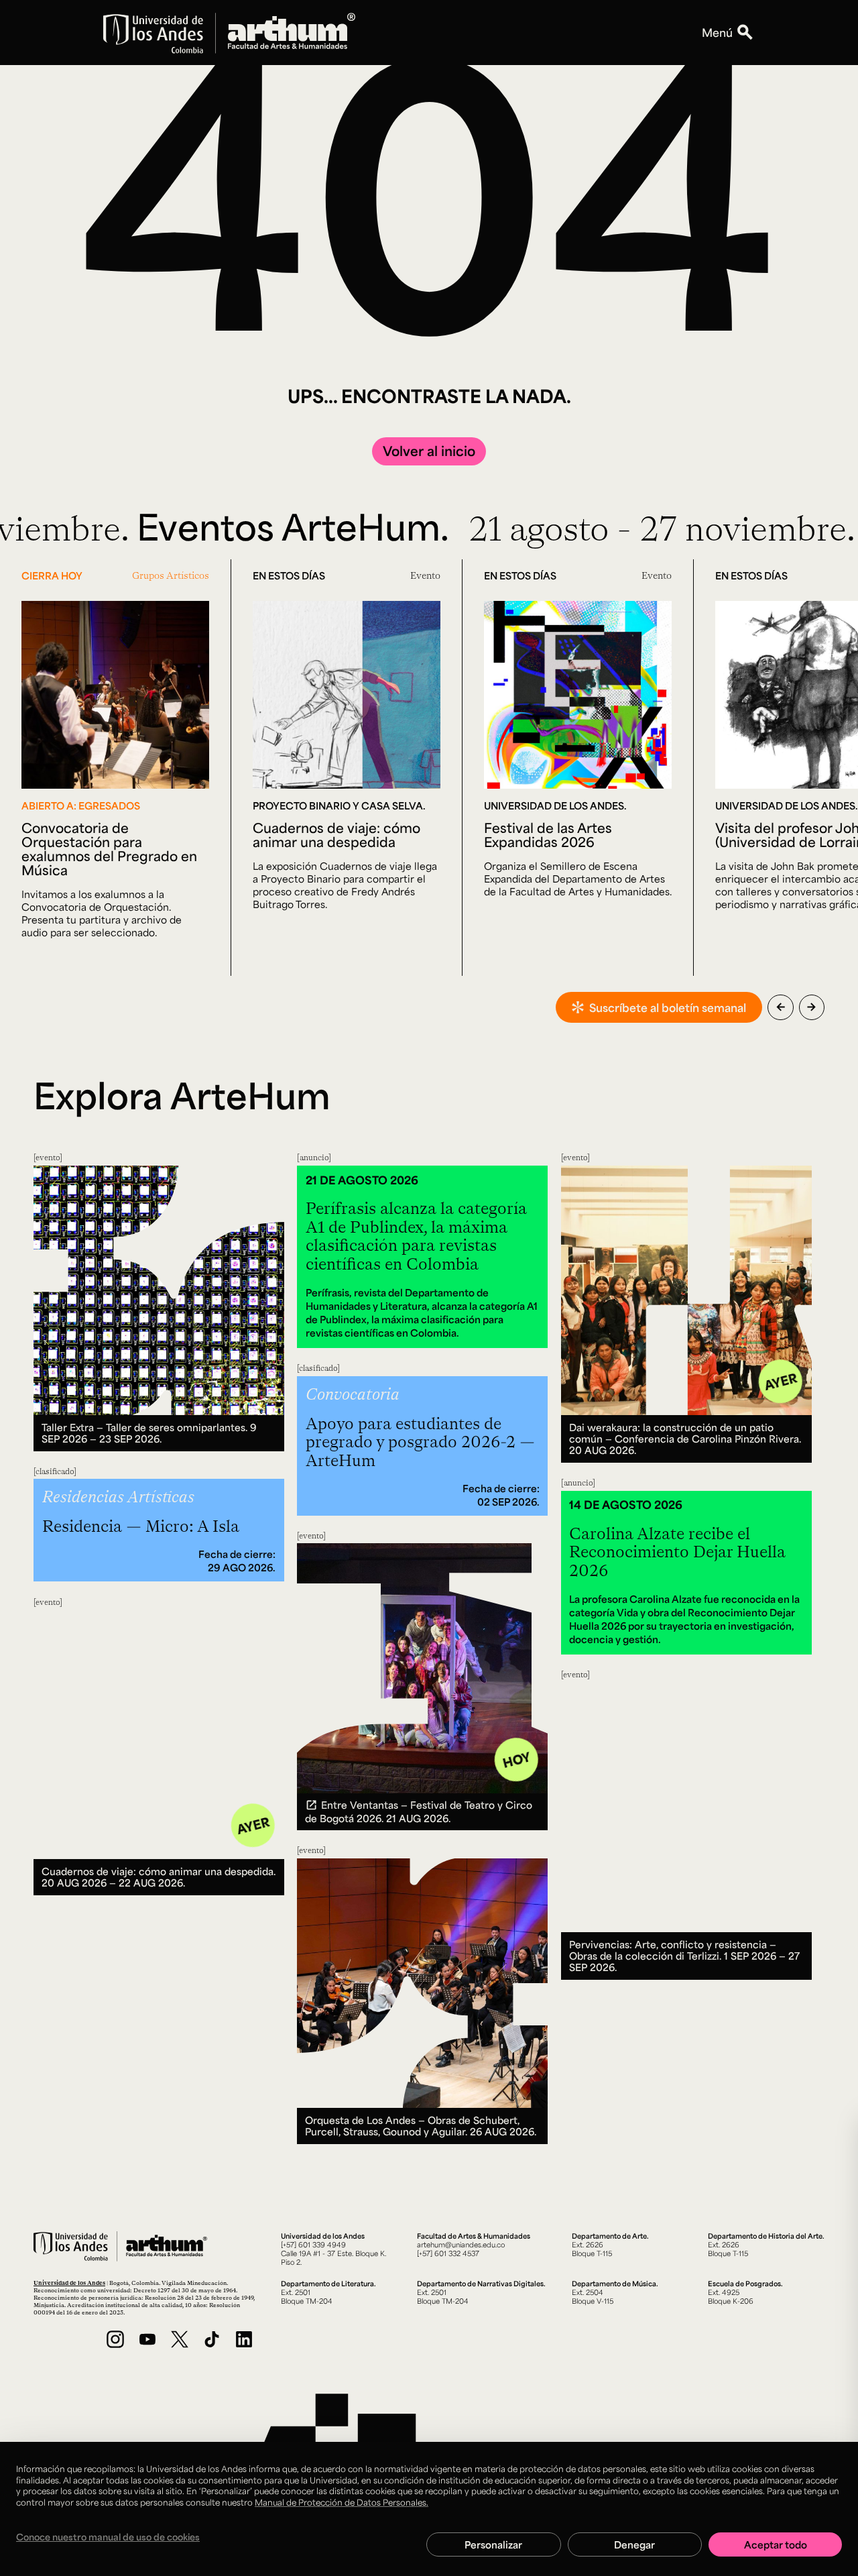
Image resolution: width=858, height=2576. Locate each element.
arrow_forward (811, 1007)
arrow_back (781, 1007)
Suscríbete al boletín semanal (668, 1007)
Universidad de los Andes (69, 2283)
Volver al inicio (429, 451)
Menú (717, 32)
